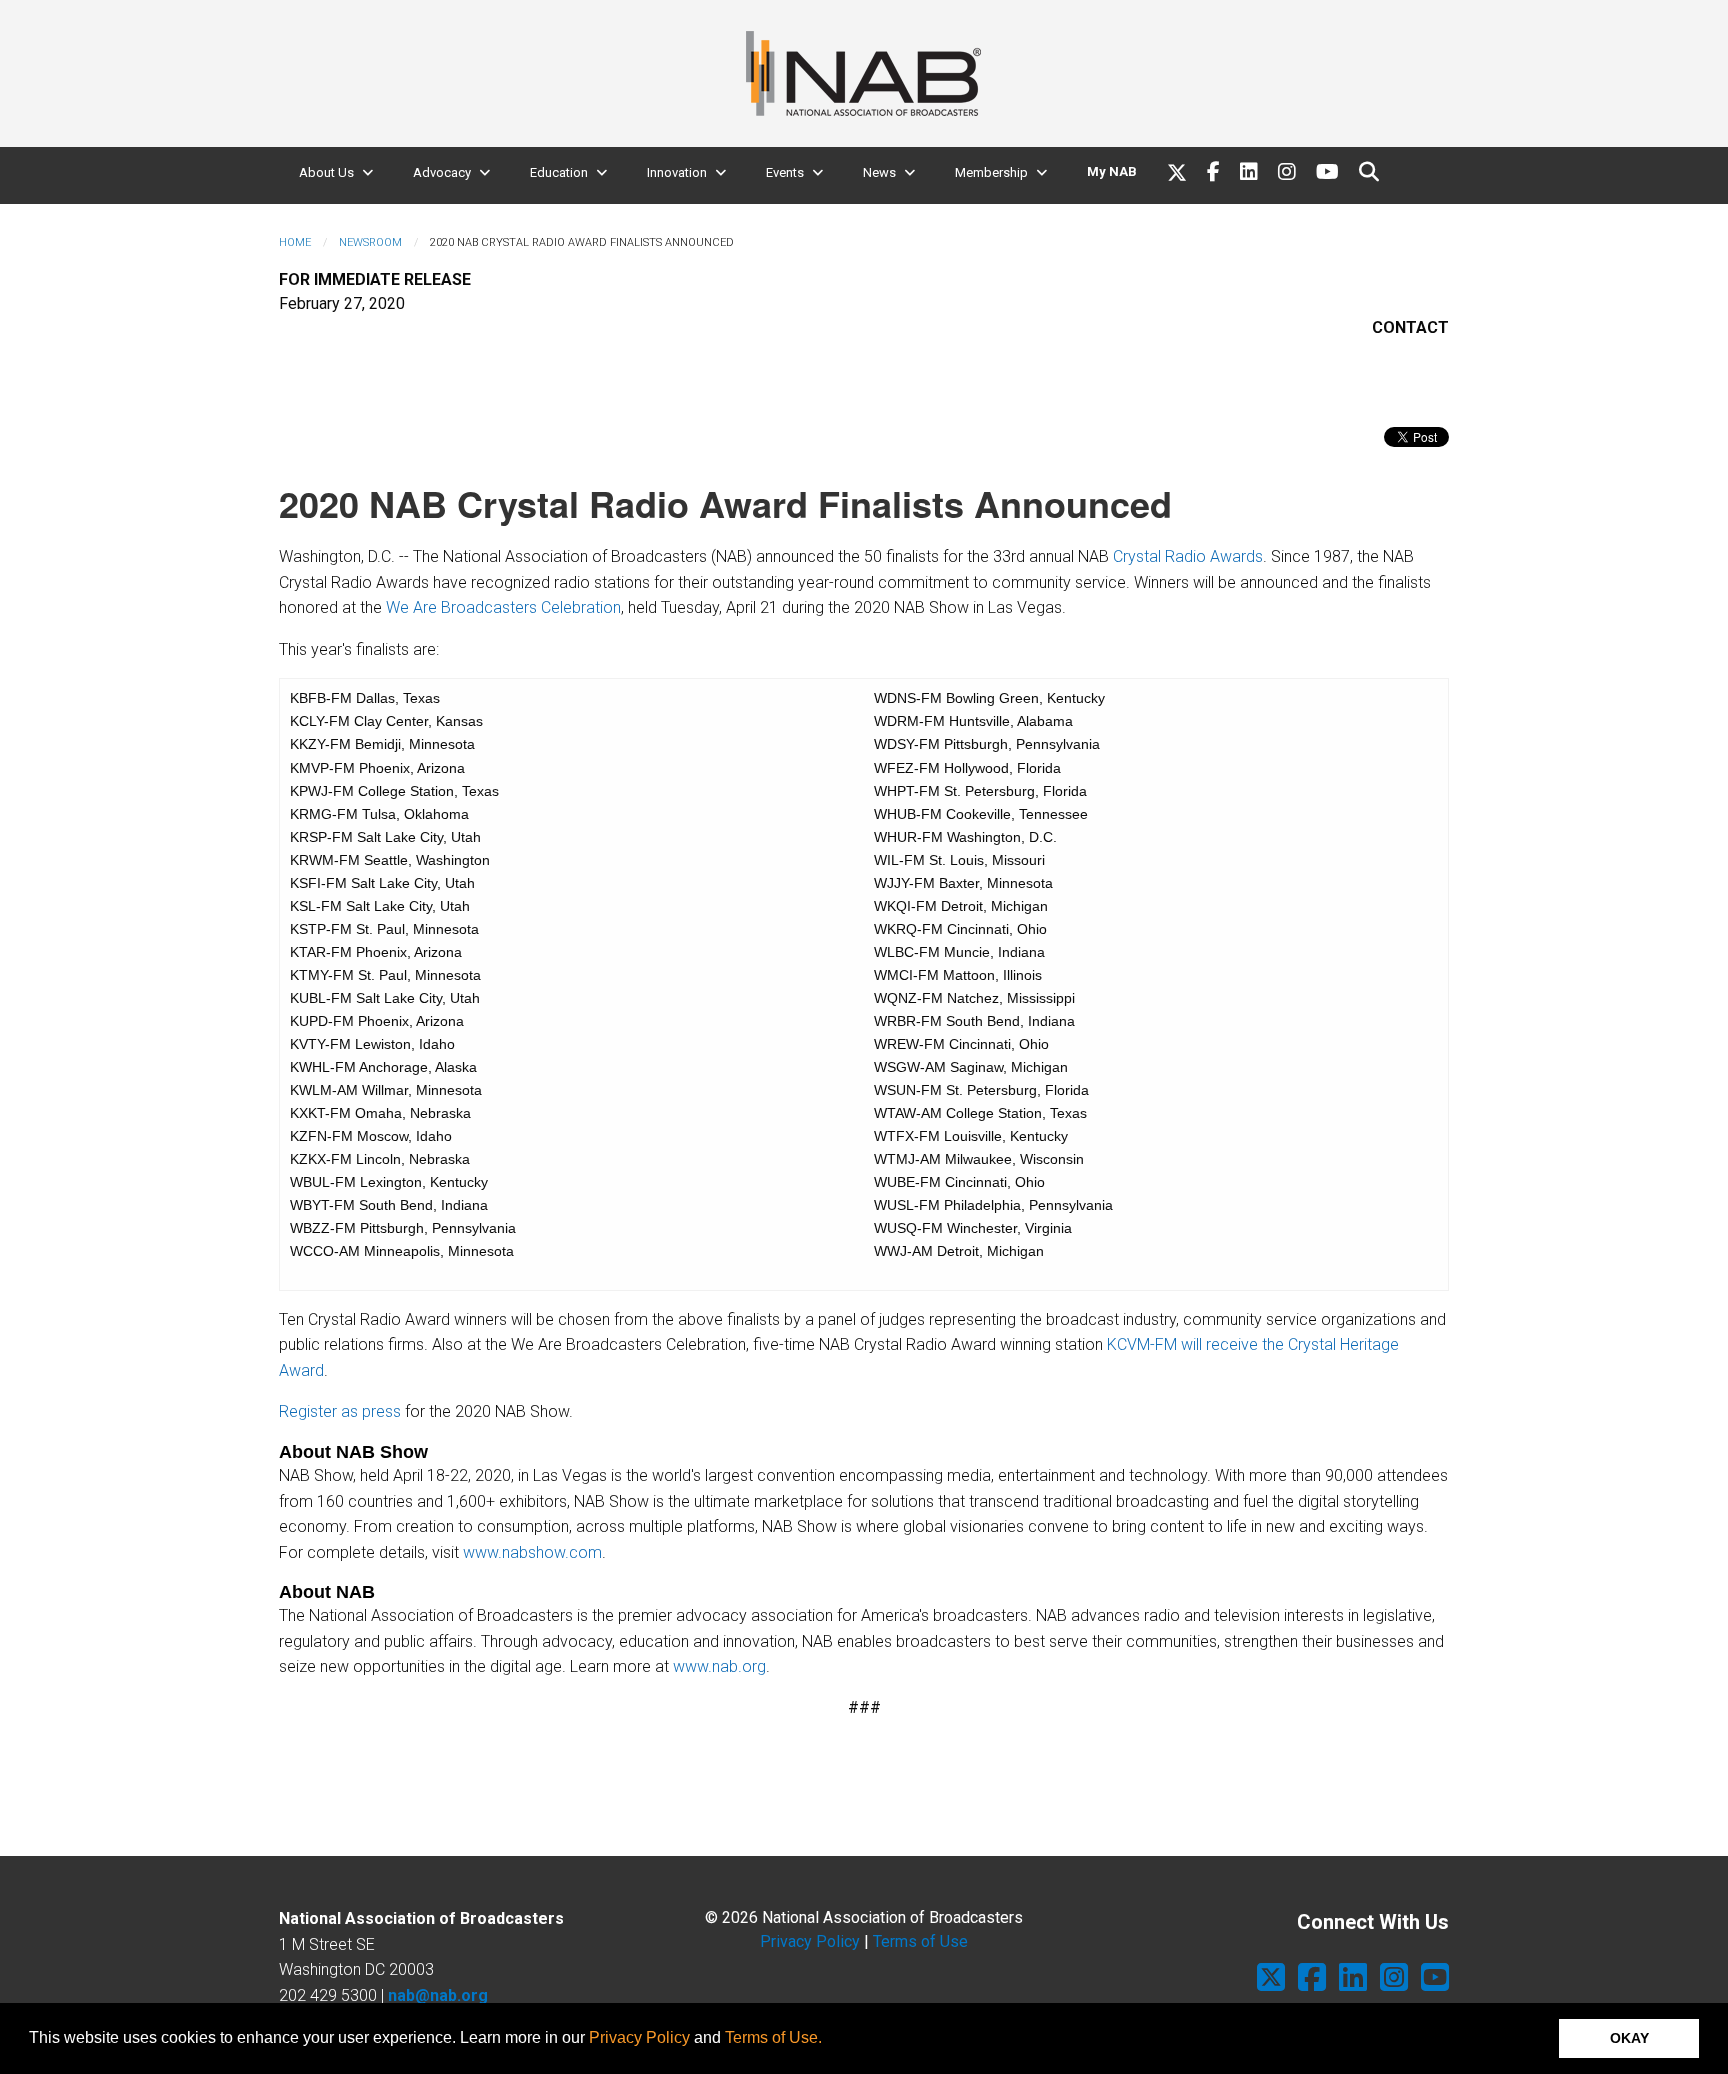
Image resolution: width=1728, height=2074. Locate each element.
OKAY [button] (1629, 2038)
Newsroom (370, 242)
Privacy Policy (639, 2037)
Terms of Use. (773, 2037)
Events (785, 172)
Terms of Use (920, 1941)
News (879, 172)
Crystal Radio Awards (1188, 556)
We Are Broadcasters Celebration (503, 607)
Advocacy (442, 172)
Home (295, 242)
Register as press (340, 1411)
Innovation (677, 172)
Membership (991, 172)
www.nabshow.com (532, 1552)
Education (559, 172)
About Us (326, 172)
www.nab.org (719, 1666)
